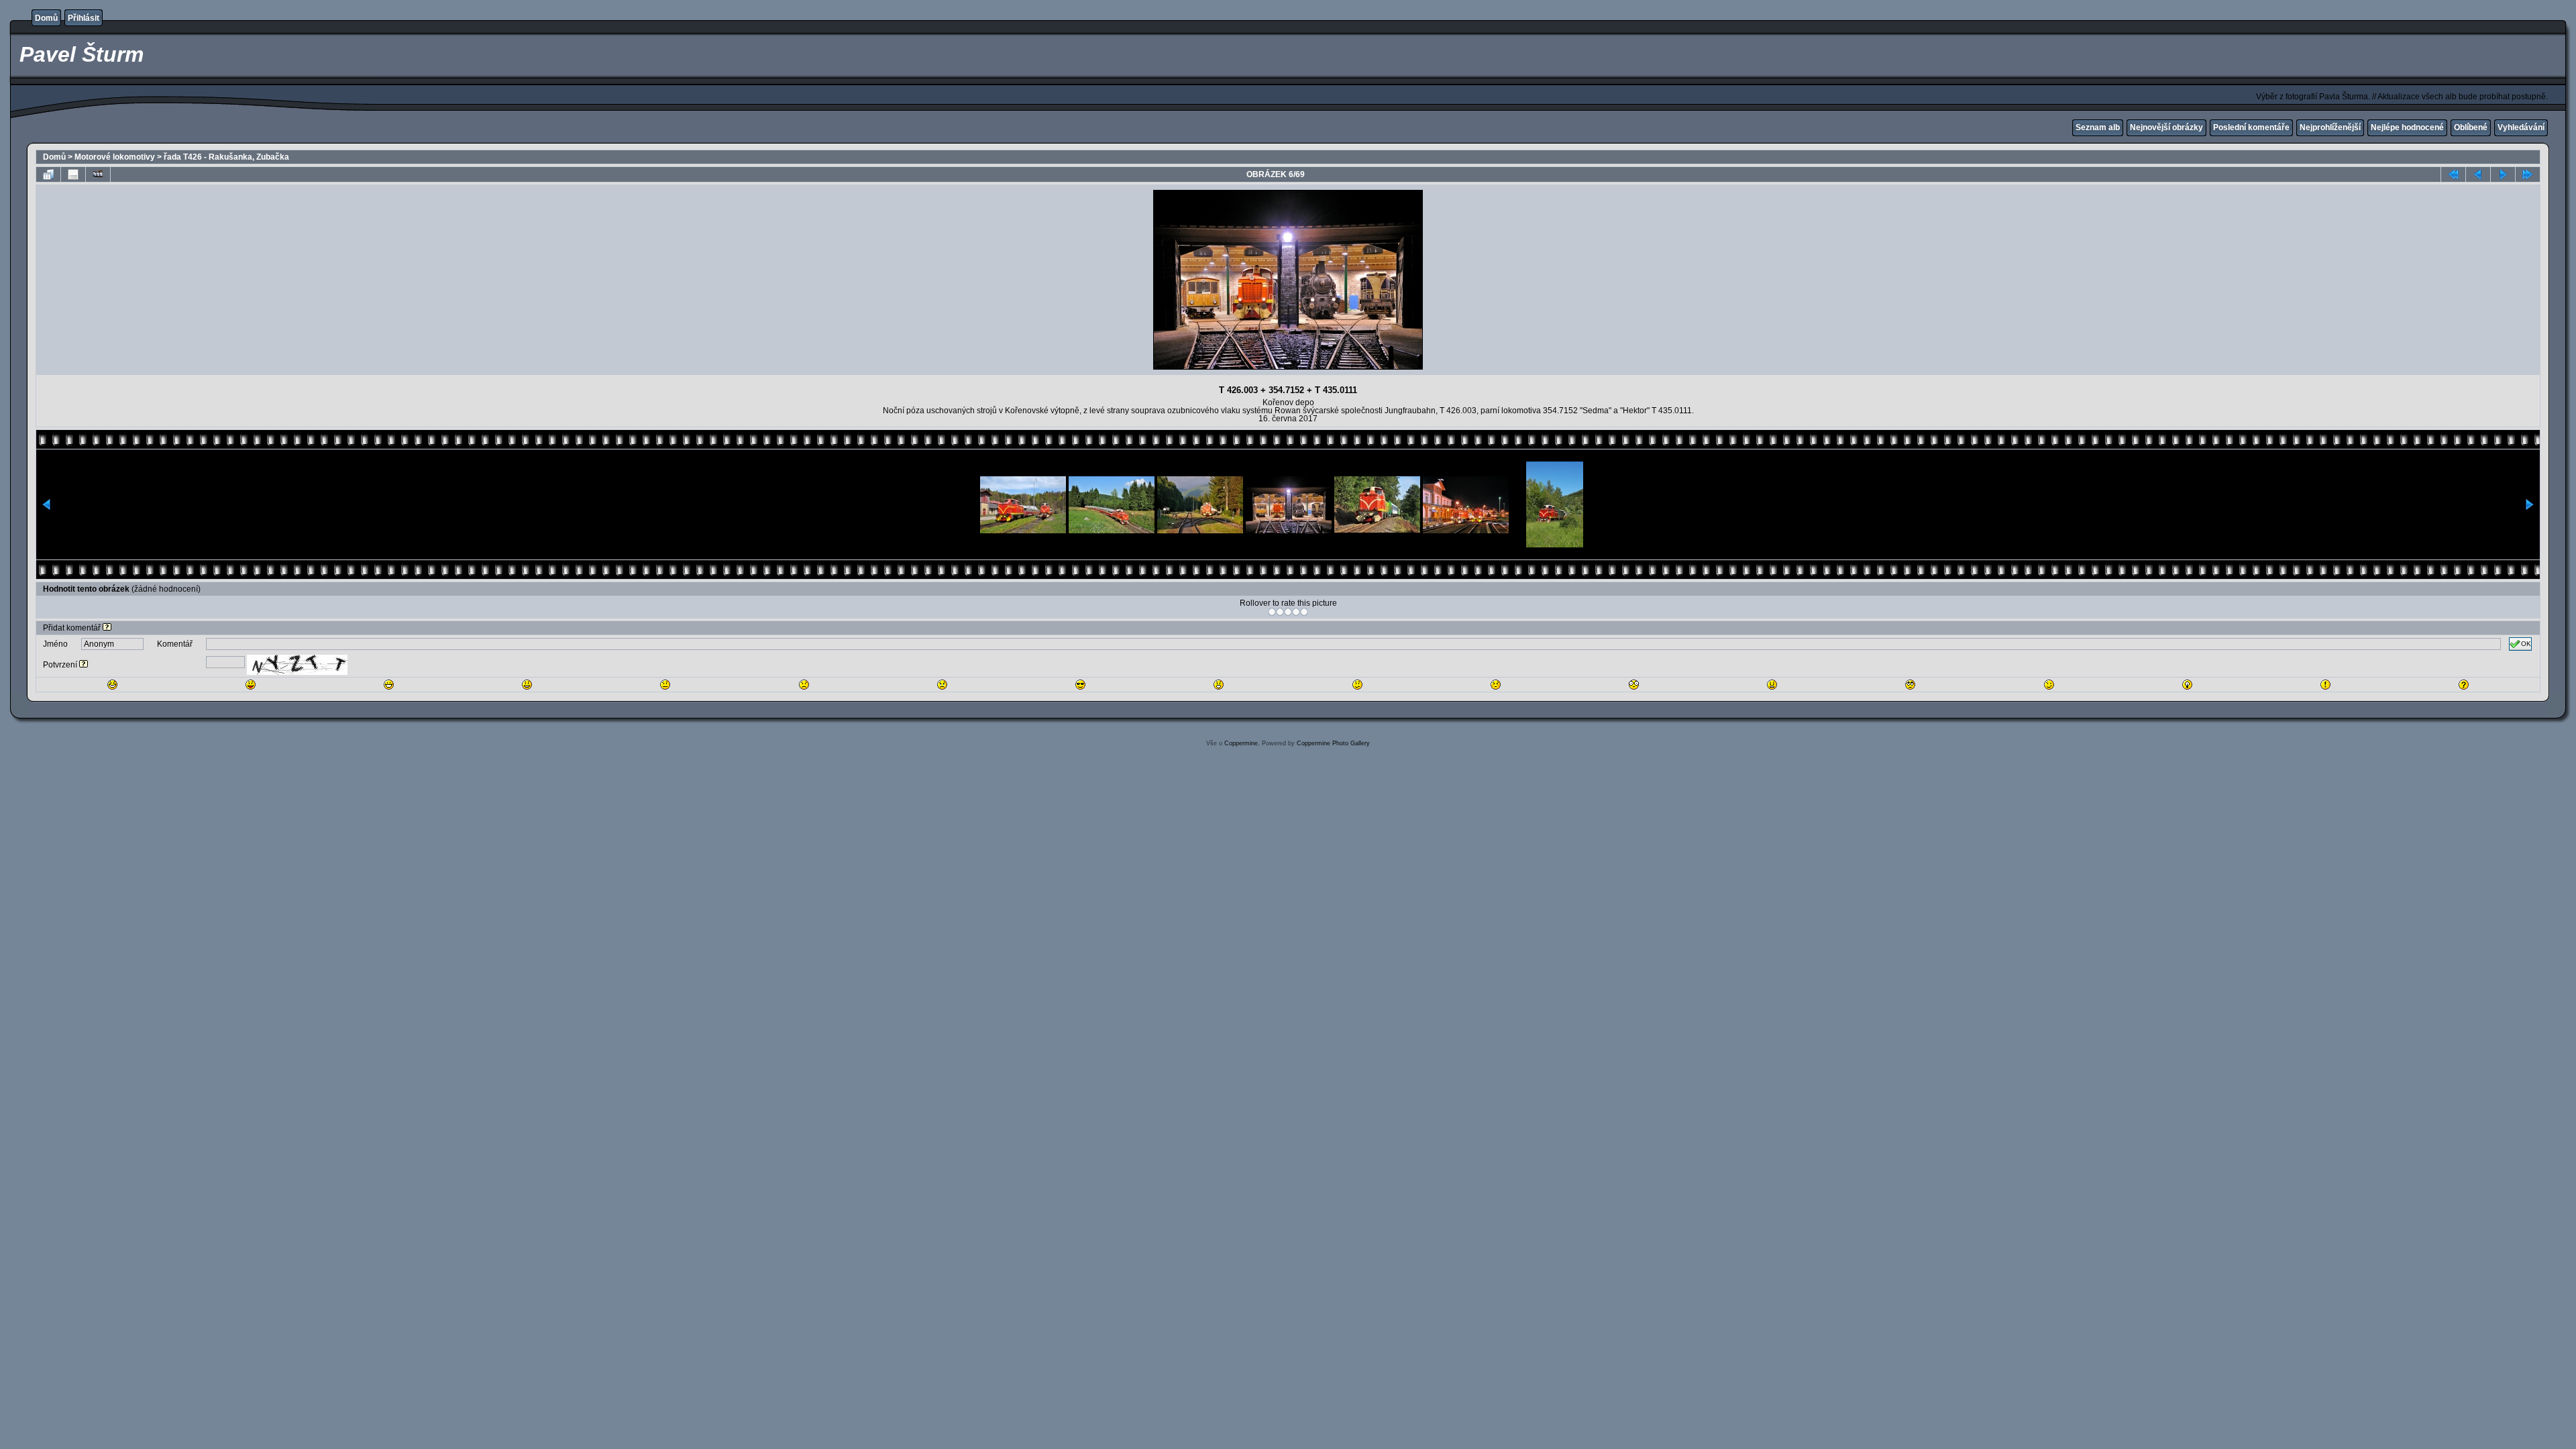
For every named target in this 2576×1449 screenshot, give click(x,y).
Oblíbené (2471, 127)
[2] (1280, 612)
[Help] (107, 628)
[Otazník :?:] (2464, 685)
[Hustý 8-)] (1080, 685)
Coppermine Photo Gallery (1333, 743)
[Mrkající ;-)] (2049, 685)
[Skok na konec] (2528, 174)
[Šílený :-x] (1772, 685)
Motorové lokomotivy (115, 157)
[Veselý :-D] (389, 685)
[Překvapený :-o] (1219, 685)
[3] (1288, 612)
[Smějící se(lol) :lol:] (112, 685)
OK (2526, 644)
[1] (1272, 612)
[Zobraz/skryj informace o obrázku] (73, 174)
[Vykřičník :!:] (2325, 685)
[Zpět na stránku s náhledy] (48, 174)
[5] (1304, 612)
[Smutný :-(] (804, 685)
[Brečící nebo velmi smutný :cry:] (942, 685)
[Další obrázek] (2503, 174)
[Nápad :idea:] (2187, 685)
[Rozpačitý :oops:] (1496, 685)
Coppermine (1241, 743)
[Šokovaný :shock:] (1634, 685)
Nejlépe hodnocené (2407, 127)
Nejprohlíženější (2330, 127)
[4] (1296, 612)
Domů (46, 18)
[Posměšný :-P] (251, 685)
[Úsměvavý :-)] (527, 685)
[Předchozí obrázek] (2478, 174)
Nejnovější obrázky (2166, 127)
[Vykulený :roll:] (1910, 685)
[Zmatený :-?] (1357, 685)
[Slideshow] (98, 174)
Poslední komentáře (2251, 127)
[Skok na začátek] (2453, 174)
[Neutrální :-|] (665, 685)
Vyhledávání (2521, 127)
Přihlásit (84, 18)
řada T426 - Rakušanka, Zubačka (226, 157)
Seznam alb (2098, 127)
